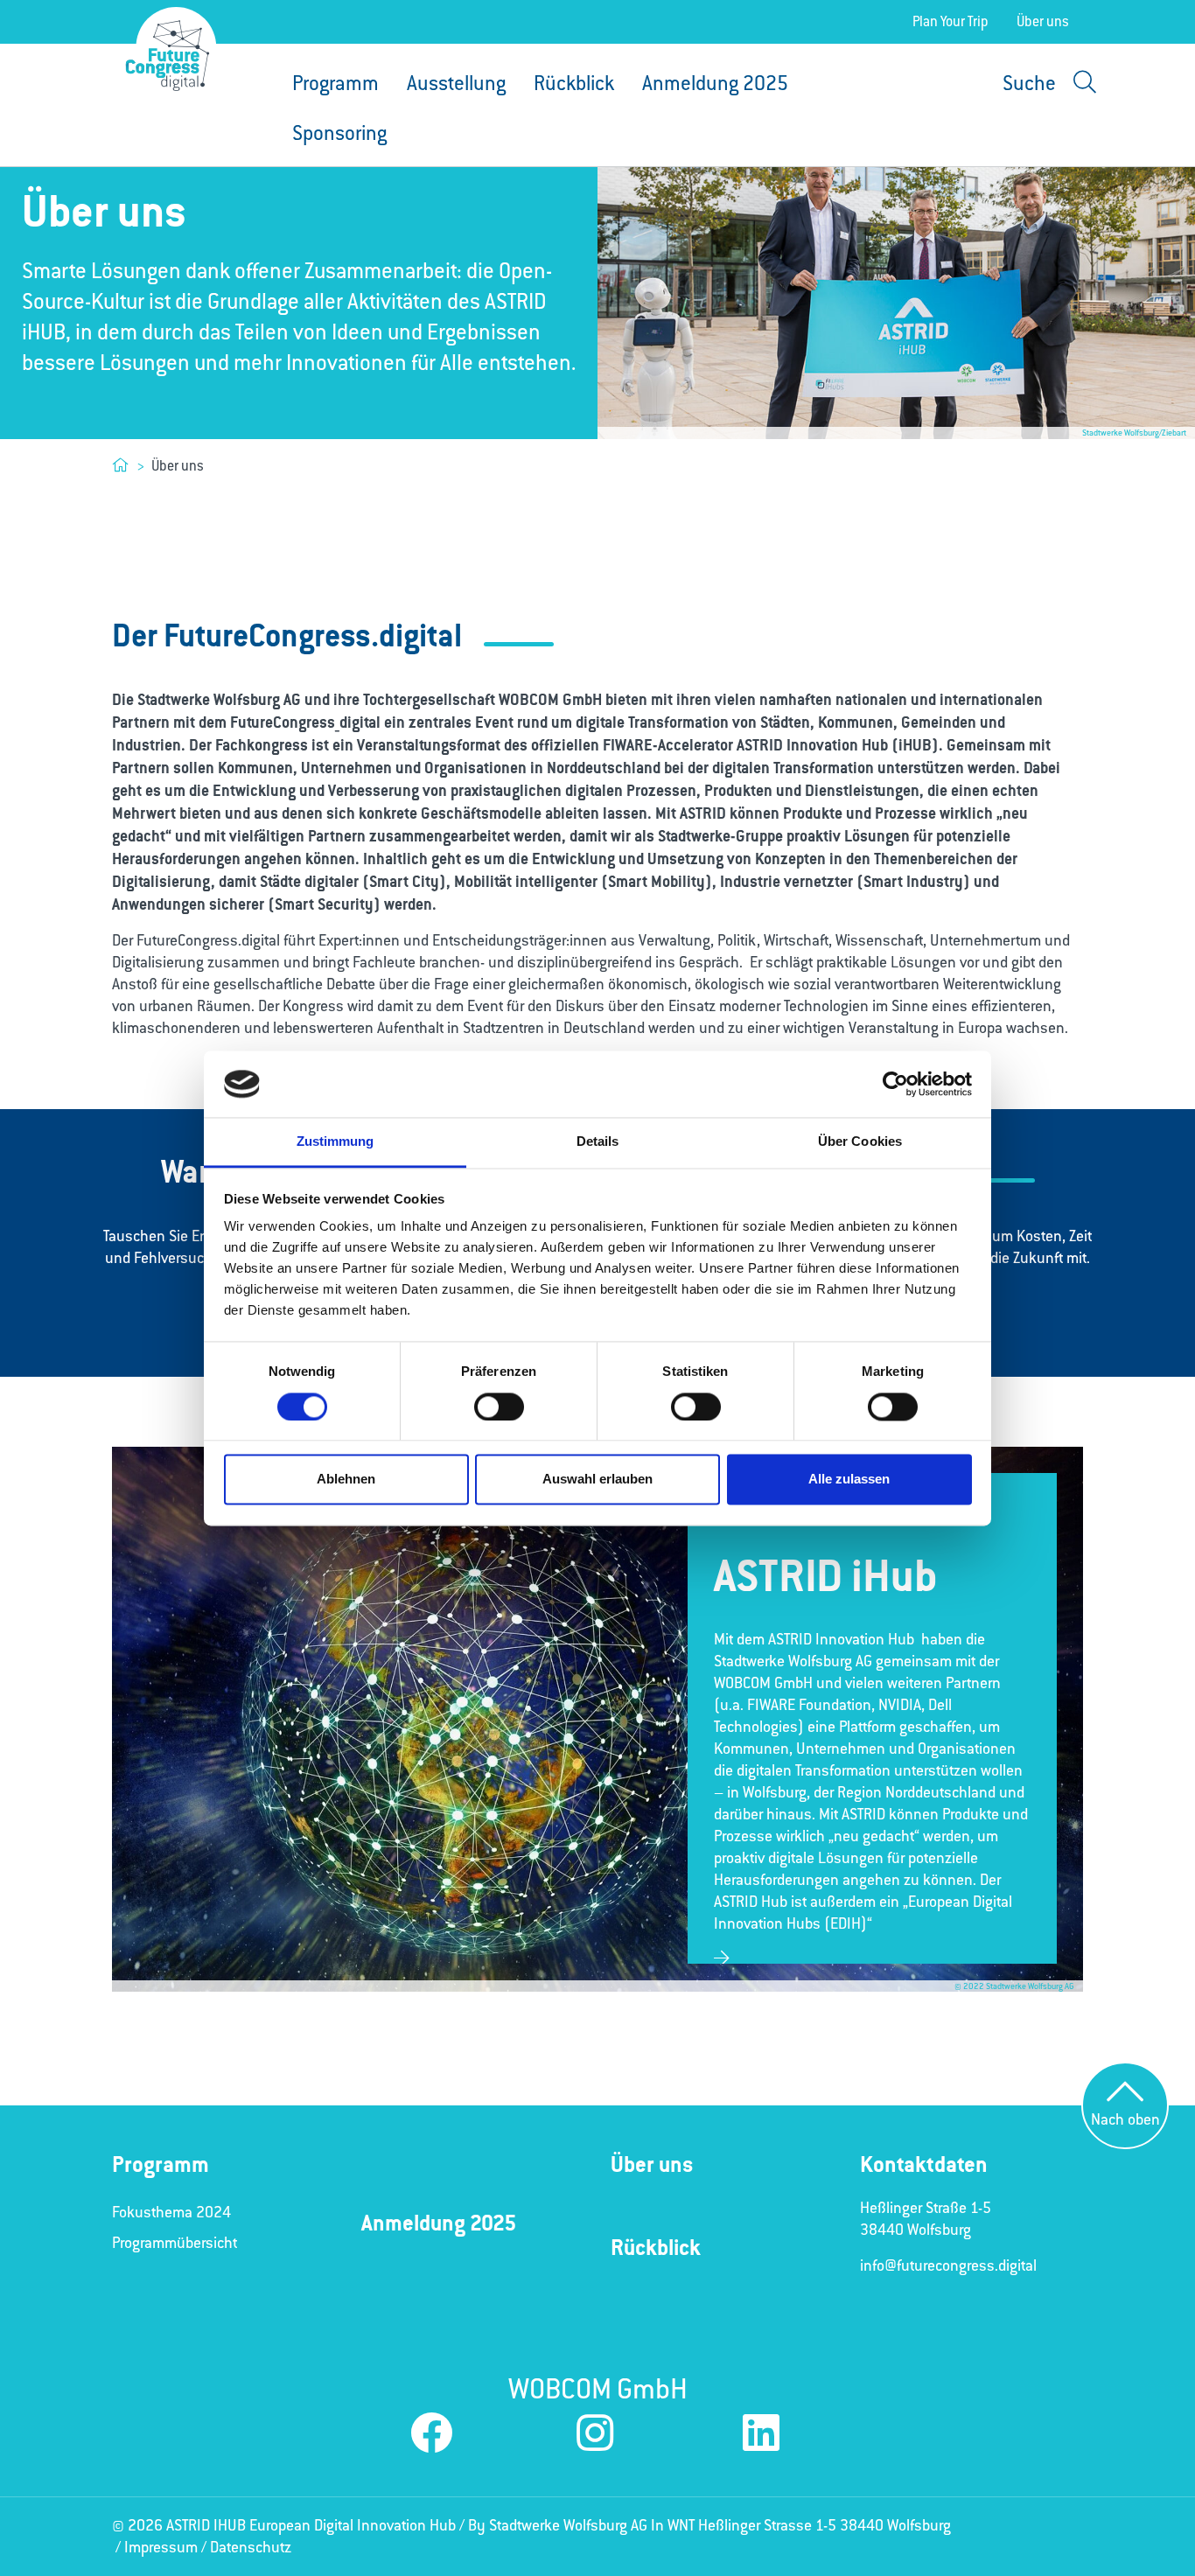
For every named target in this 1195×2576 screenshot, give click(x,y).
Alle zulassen (849, 1480)
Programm (161, 2164)
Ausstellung (456, 84)
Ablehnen (346, 1480)
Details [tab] (598, 1142)
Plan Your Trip (950, 21)
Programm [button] (335, 84)
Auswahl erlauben (597, 1480)
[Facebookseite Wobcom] (431, 2435)
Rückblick (574, 84)
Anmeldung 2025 (715, 84)
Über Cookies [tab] (860, 1142)
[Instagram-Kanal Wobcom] (595, 2435)
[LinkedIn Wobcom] (761, 2435)
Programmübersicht (175, 2243)
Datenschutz (251, 2547)
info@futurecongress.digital (948, 2265)
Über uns (1043, 21)
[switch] (499, 1407)
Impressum (161, 2547)
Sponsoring (339, 133)
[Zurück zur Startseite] (168, 56)
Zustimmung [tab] (335, 1142)
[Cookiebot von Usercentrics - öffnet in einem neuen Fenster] (895, 1084)
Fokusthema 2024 (171, 2212)
